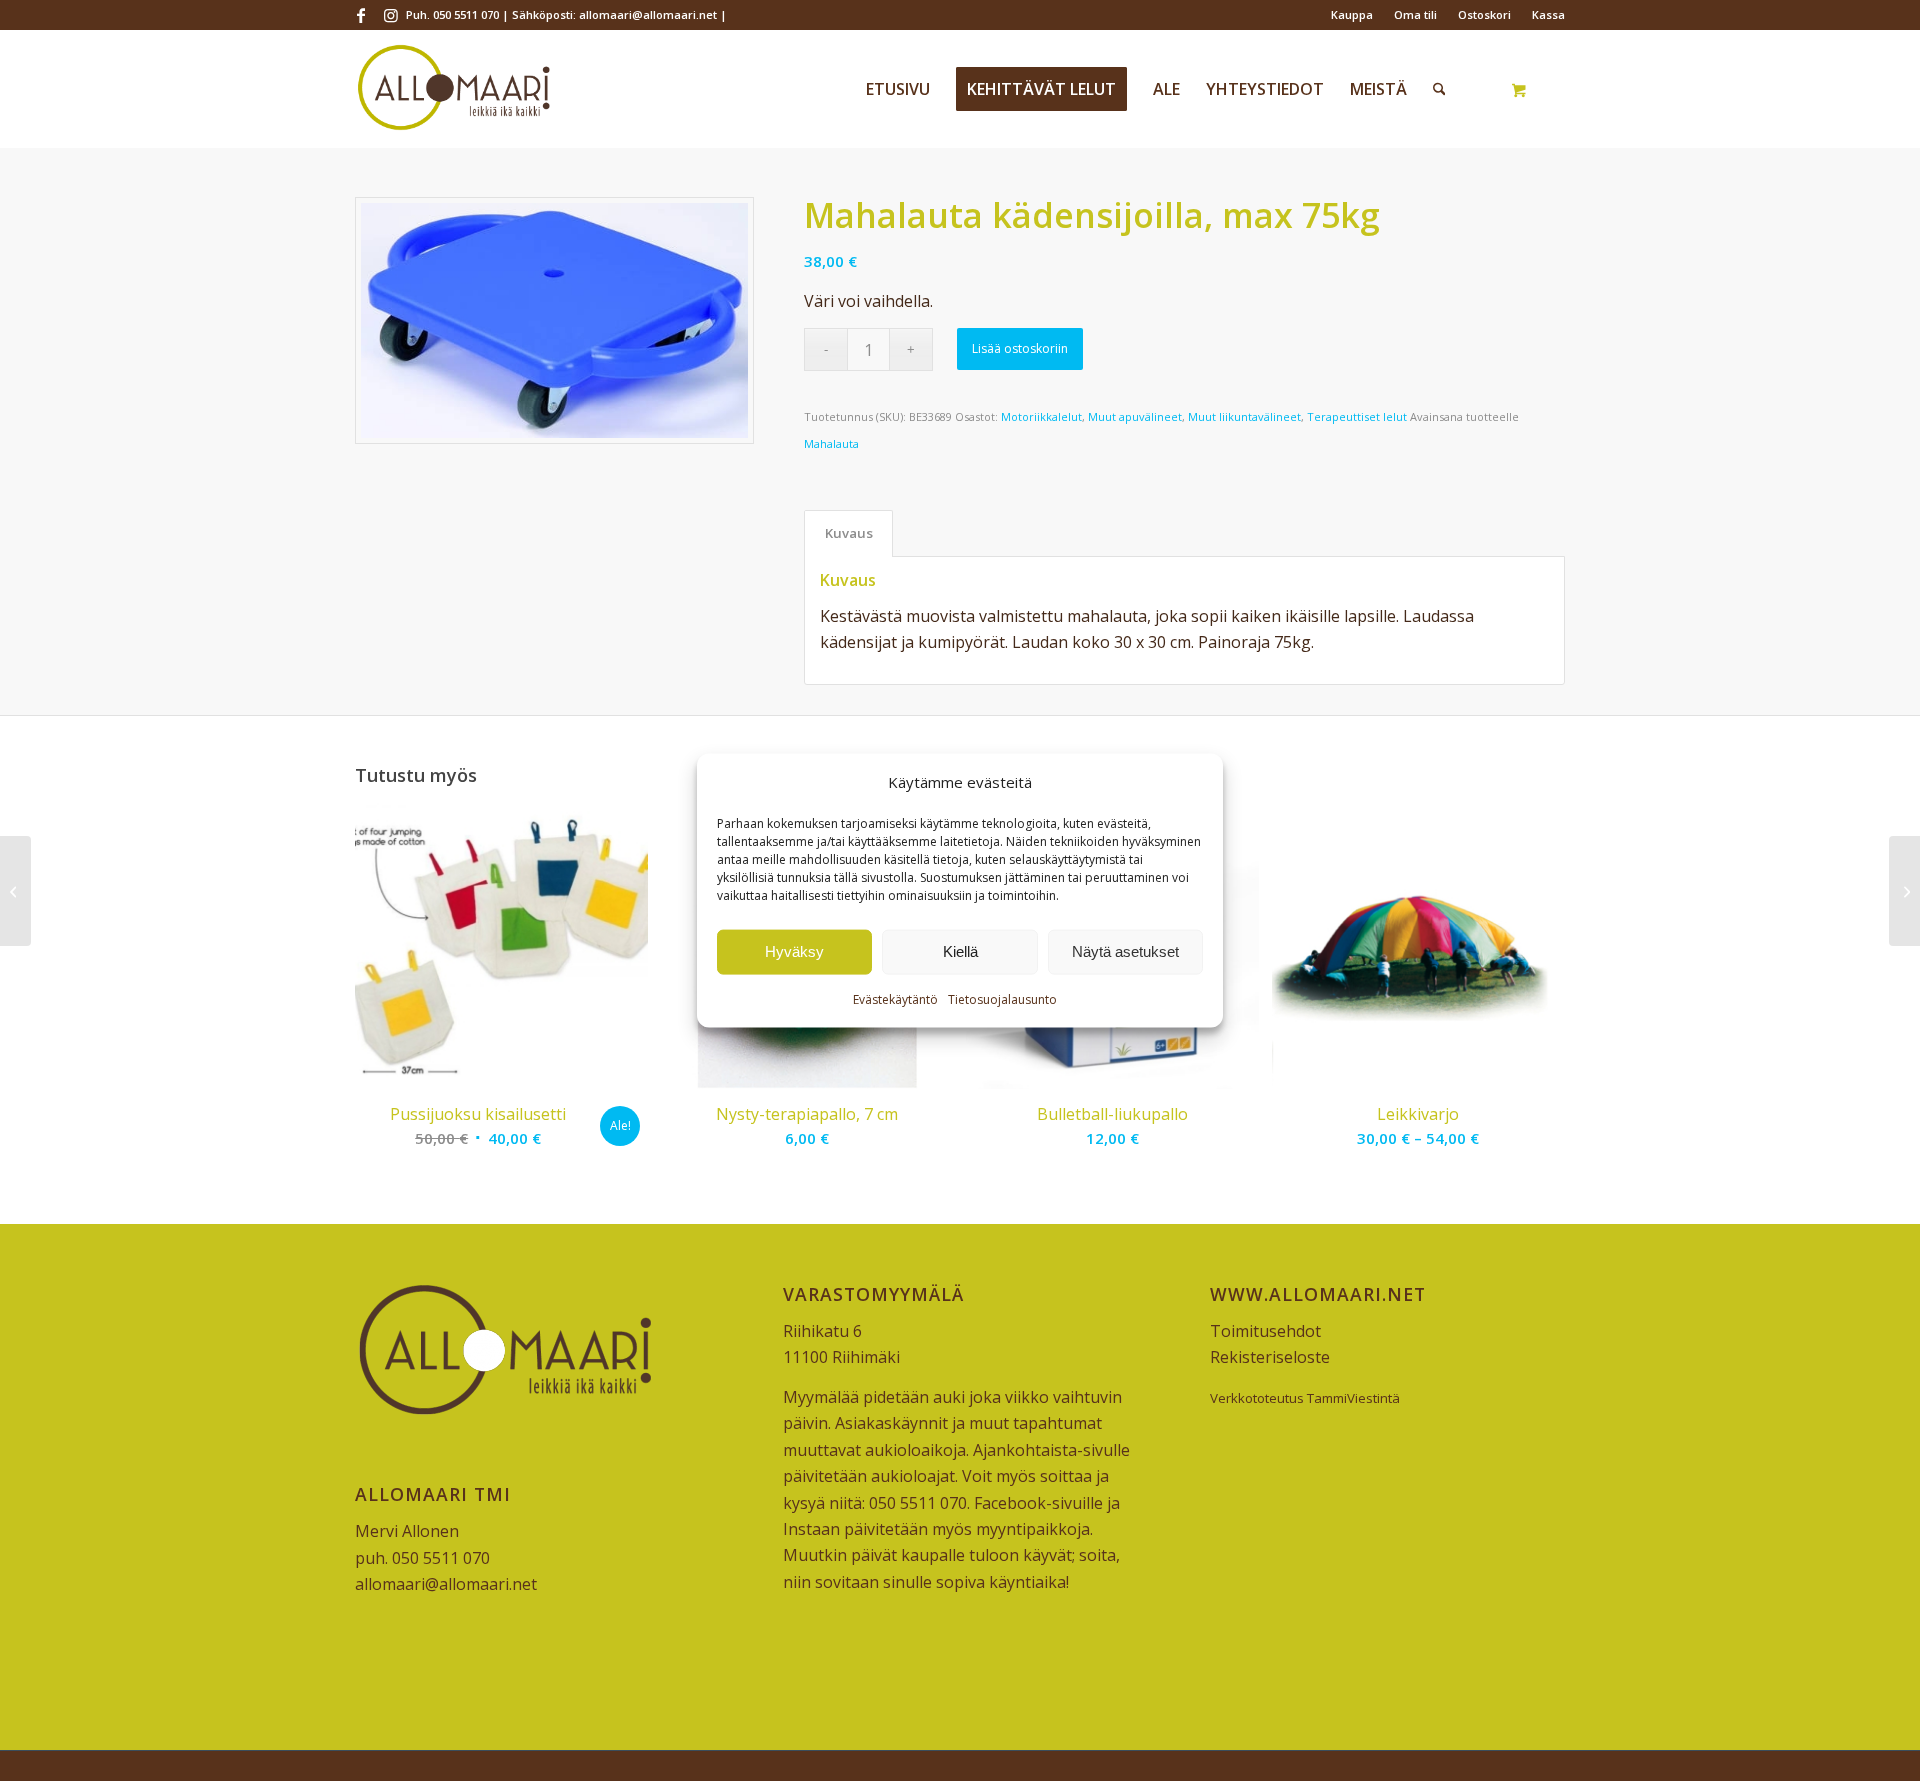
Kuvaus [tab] (849, 533)
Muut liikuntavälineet (1244, 416)
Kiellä (960, 951)
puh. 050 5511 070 (422, 1558)
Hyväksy (794, 951)
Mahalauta (831, 443)
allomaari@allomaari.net (446, 1584)
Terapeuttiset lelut (1357, 416)
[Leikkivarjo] (15, 891)
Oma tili (1415, 14)
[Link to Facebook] (360, 15)
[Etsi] (1439, 89)
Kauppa (1352, 14)
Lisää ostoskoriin (1020, 348)
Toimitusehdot (1265, 1331)
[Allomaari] (453, 89)
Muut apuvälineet (1135, 416)
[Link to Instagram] (391, 15)
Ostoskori (1484, 14)
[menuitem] (1352, 15)
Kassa (1548, 14)
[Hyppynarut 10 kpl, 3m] (1904, 891)
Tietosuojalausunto (1002, 999)
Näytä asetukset (1125, 951)
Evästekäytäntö (895, 999)
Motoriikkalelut (1041, 416)
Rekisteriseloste (1270, 1357)
